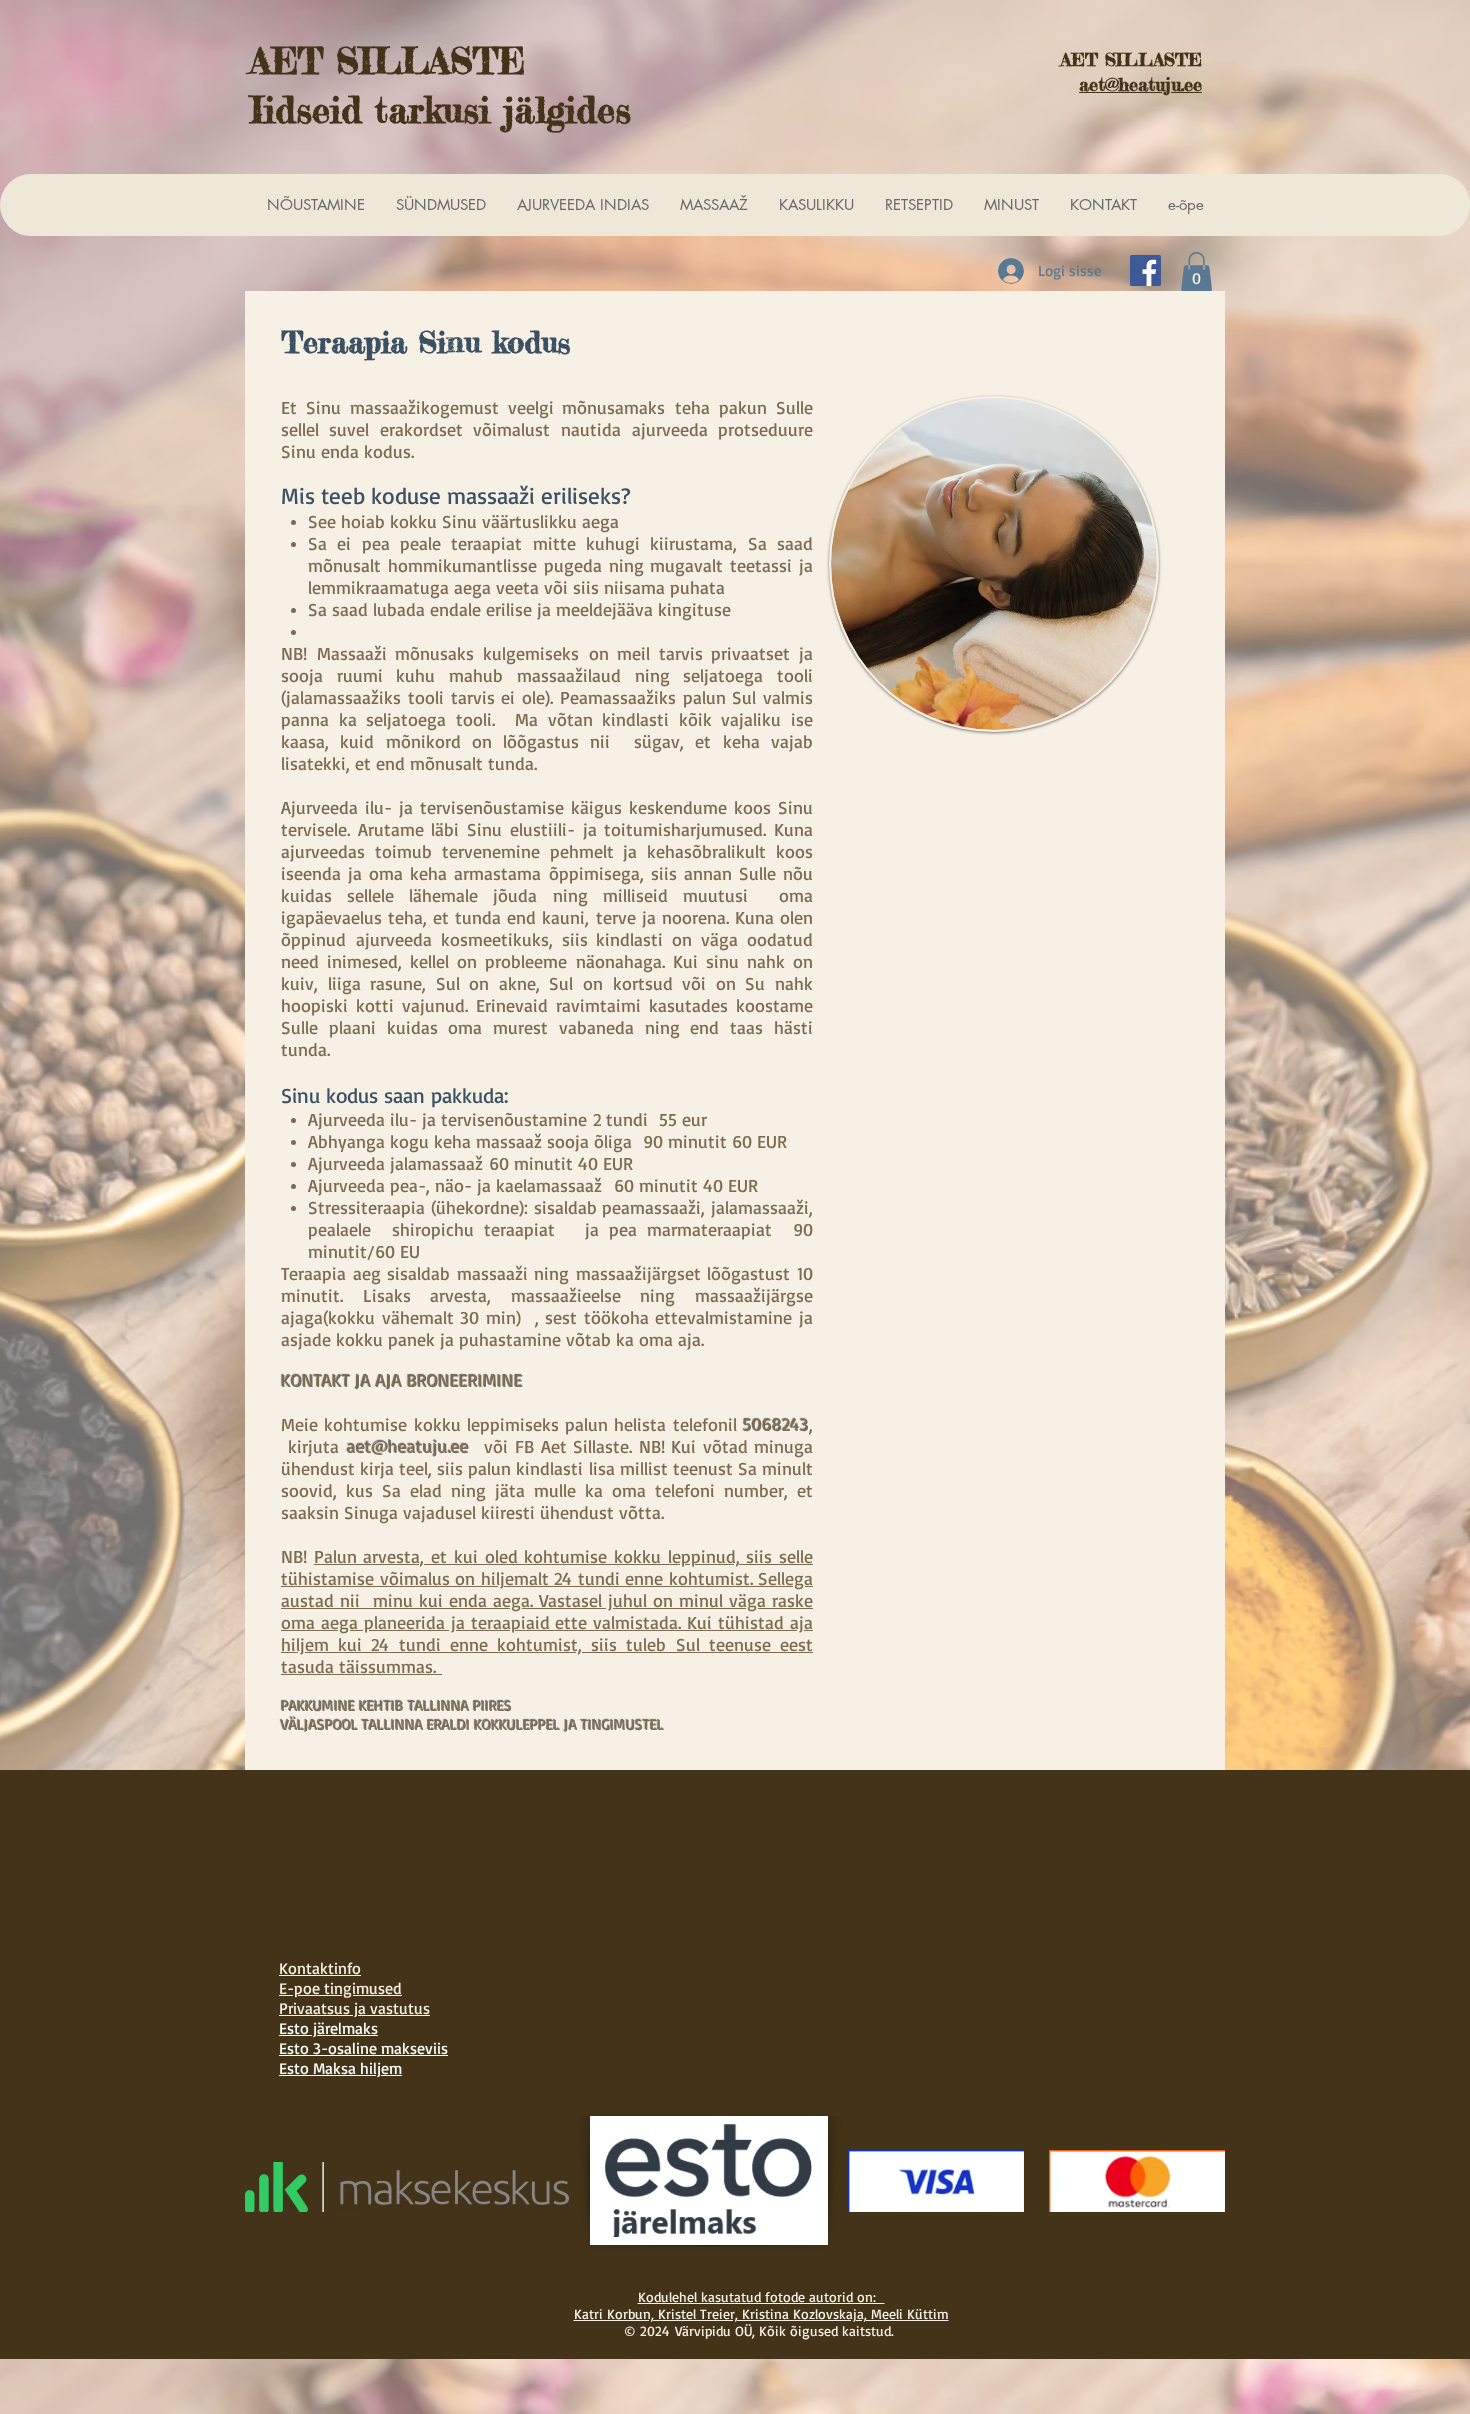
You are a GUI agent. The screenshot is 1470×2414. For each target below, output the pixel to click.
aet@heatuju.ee (408, 1446)
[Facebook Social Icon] (1145, 270)
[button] (1196, 271)
